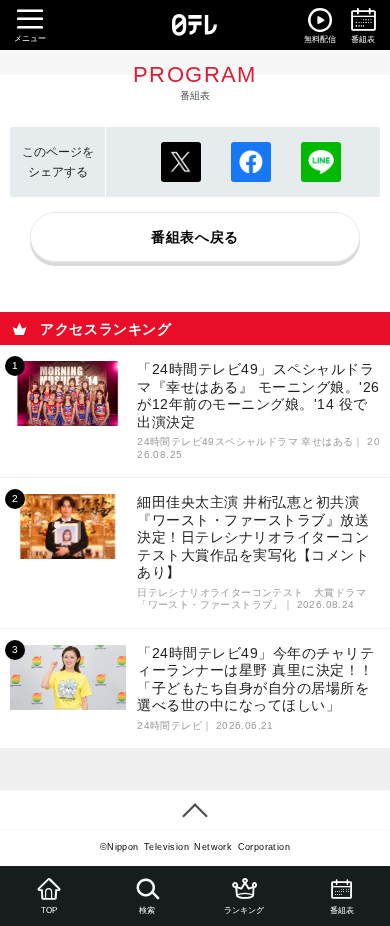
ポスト (181, 162)
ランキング (244, 910)
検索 (146, 910)
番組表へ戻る (195, 237)
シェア (251, 162)
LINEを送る (321, 162)
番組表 (341, 910)
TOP (49, 910)
